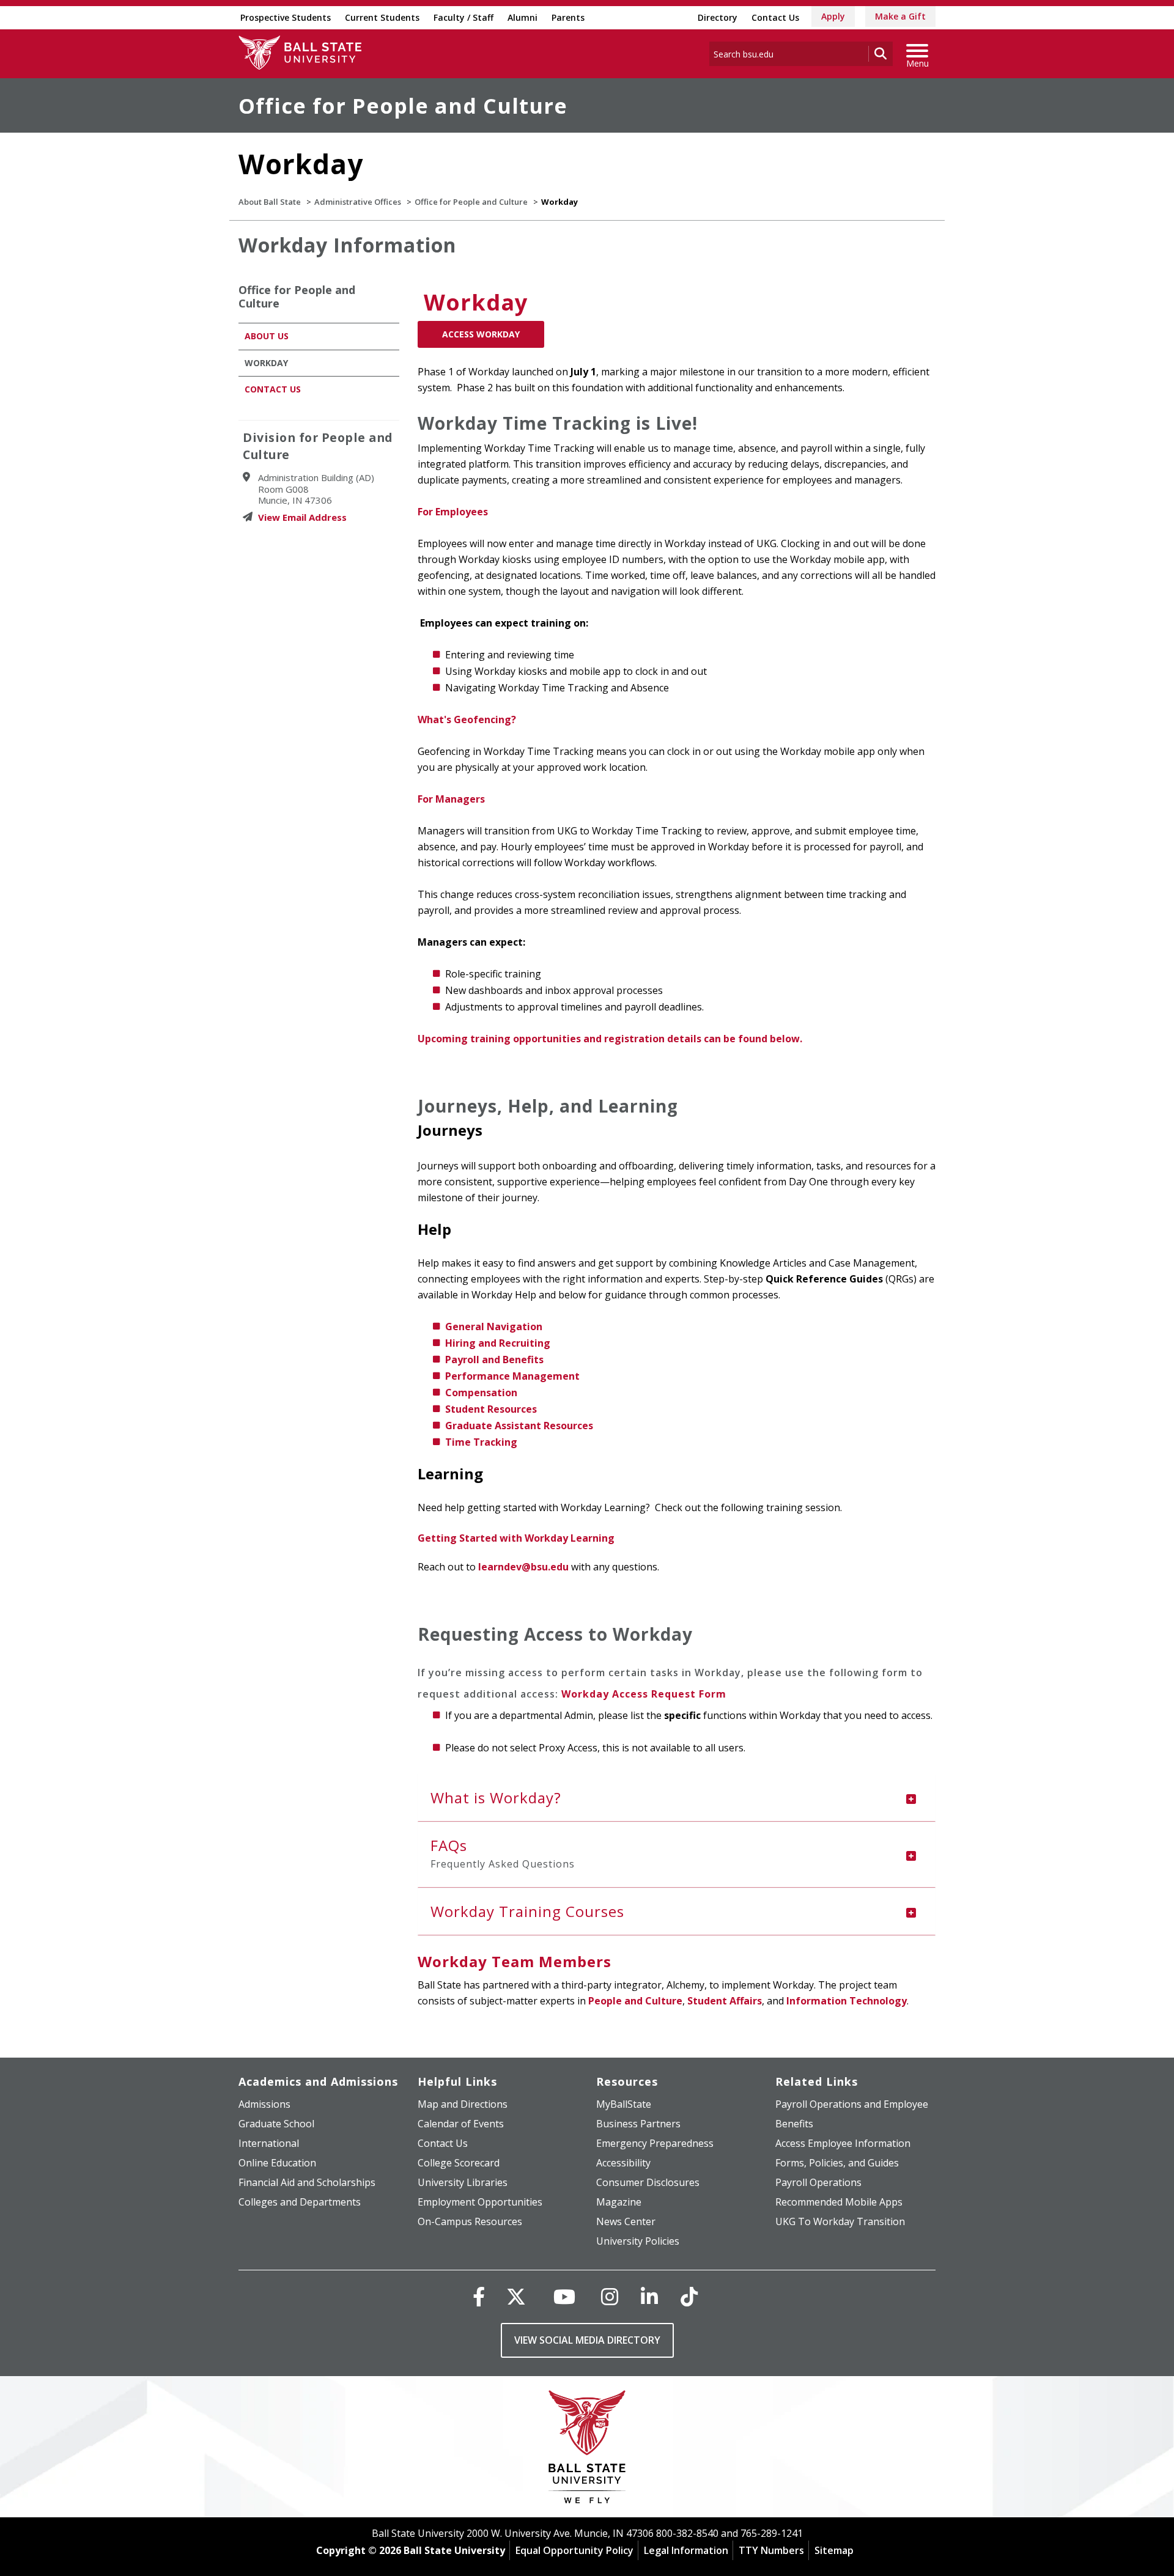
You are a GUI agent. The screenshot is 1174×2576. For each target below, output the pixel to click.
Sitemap (834, 2550)
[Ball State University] (587, 2450)
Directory (718, 17)
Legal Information (686, 2550)
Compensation (481, 1393)
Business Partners (638, 2124)
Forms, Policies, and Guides (837, 2163)
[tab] (677, 1798)
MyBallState (624, 2104)
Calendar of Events (461, 2124)
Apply (833, 16)
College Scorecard (459, 2163)
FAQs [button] (503, 1853)
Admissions (264, 2104)
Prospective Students (286, 17)
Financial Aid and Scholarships (307, 2182)
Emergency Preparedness (655, 2143)
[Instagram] (610, 2296)
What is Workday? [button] (496, 1798)
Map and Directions (463, 2104)
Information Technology (847, 2001)
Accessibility (623, 2163)
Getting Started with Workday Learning (516, 1538)
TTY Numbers (771, 2550)
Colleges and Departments (300, 2202)
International (269, 2143)
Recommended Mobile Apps (839, 2202)
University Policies (638, 2241)
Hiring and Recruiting (498, 1343)
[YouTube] (564, 2296)
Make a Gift (900, 16)
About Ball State (270, 202)
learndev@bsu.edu (523, 1567)
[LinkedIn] (649, 2296)
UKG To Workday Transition (840, 2221)
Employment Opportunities (480, 2202)
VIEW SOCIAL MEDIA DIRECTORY (587, 2340)
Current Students (382, 17)
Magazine (619, 2202)
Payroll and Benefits (494, 1360)
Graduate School (276, 2124)
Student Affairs (725, 2001)
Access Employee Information (843, 2143)
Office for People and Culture (403, 106)
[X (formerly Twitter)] (516, 2296)
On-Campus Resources (470, 2221)
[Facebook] (479, 2296)
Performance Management (512, 1376)
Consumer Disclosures (648, 2182)
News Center (626, 2221)
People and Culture (635, 2001)
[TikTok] (689, 2296)
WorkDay (266, 363)
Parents (568, 17)
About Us (267, 336)
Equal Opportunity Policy (574, 2550)
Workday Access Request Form (644, 1694)
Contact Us (775, 17)
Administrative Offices (358, 202)
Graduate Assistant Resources (519, 1426)
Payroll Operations (818, 2182)
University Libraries (463, 2182)
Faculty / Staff (463, 17)
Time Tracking (481, 1442)
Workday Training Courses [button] (527, 1911)
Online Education (277, 2163)
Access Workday (481, 334)
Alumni (522, 17)
